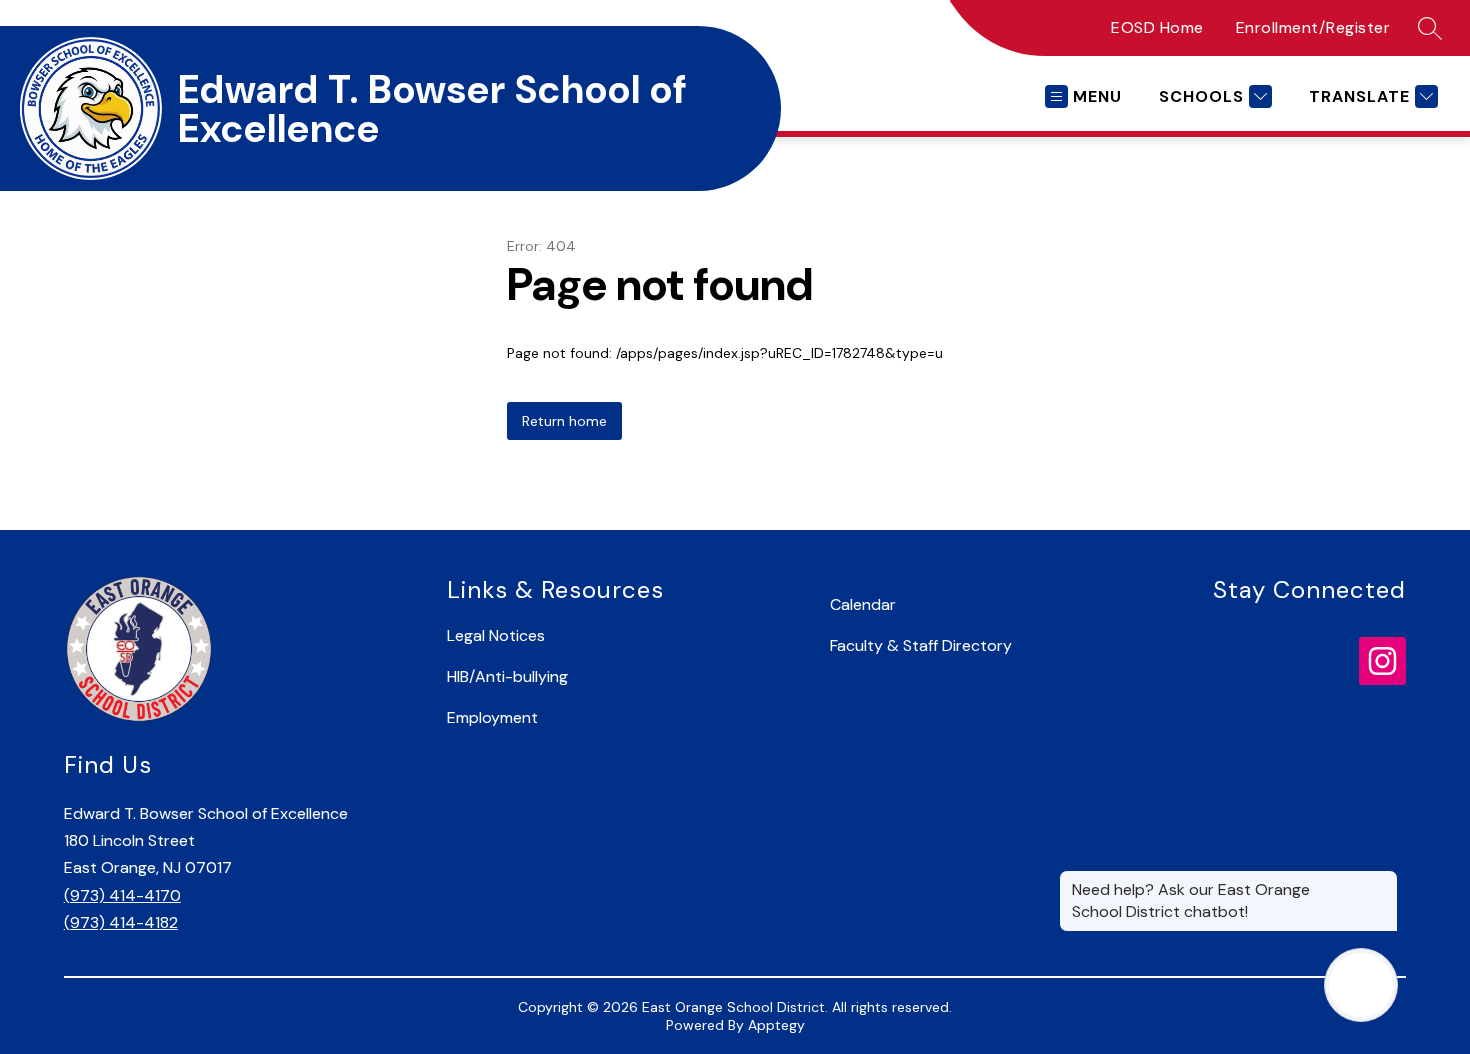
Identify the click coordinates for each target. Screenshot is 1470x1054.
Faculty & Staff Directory (921, 645)
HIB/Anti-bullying (507, 676)
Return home (564, 421)
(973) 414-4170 (122, 895)
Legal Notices (496, 635)
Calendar (863, 604)
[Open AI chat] (1361, 985)
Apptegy (776, 1025)
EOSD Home (1157, 27)
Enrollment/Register (1313, 27)
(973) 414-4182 (121, 922)
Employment (492, 717)
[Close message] (1382, 880)
